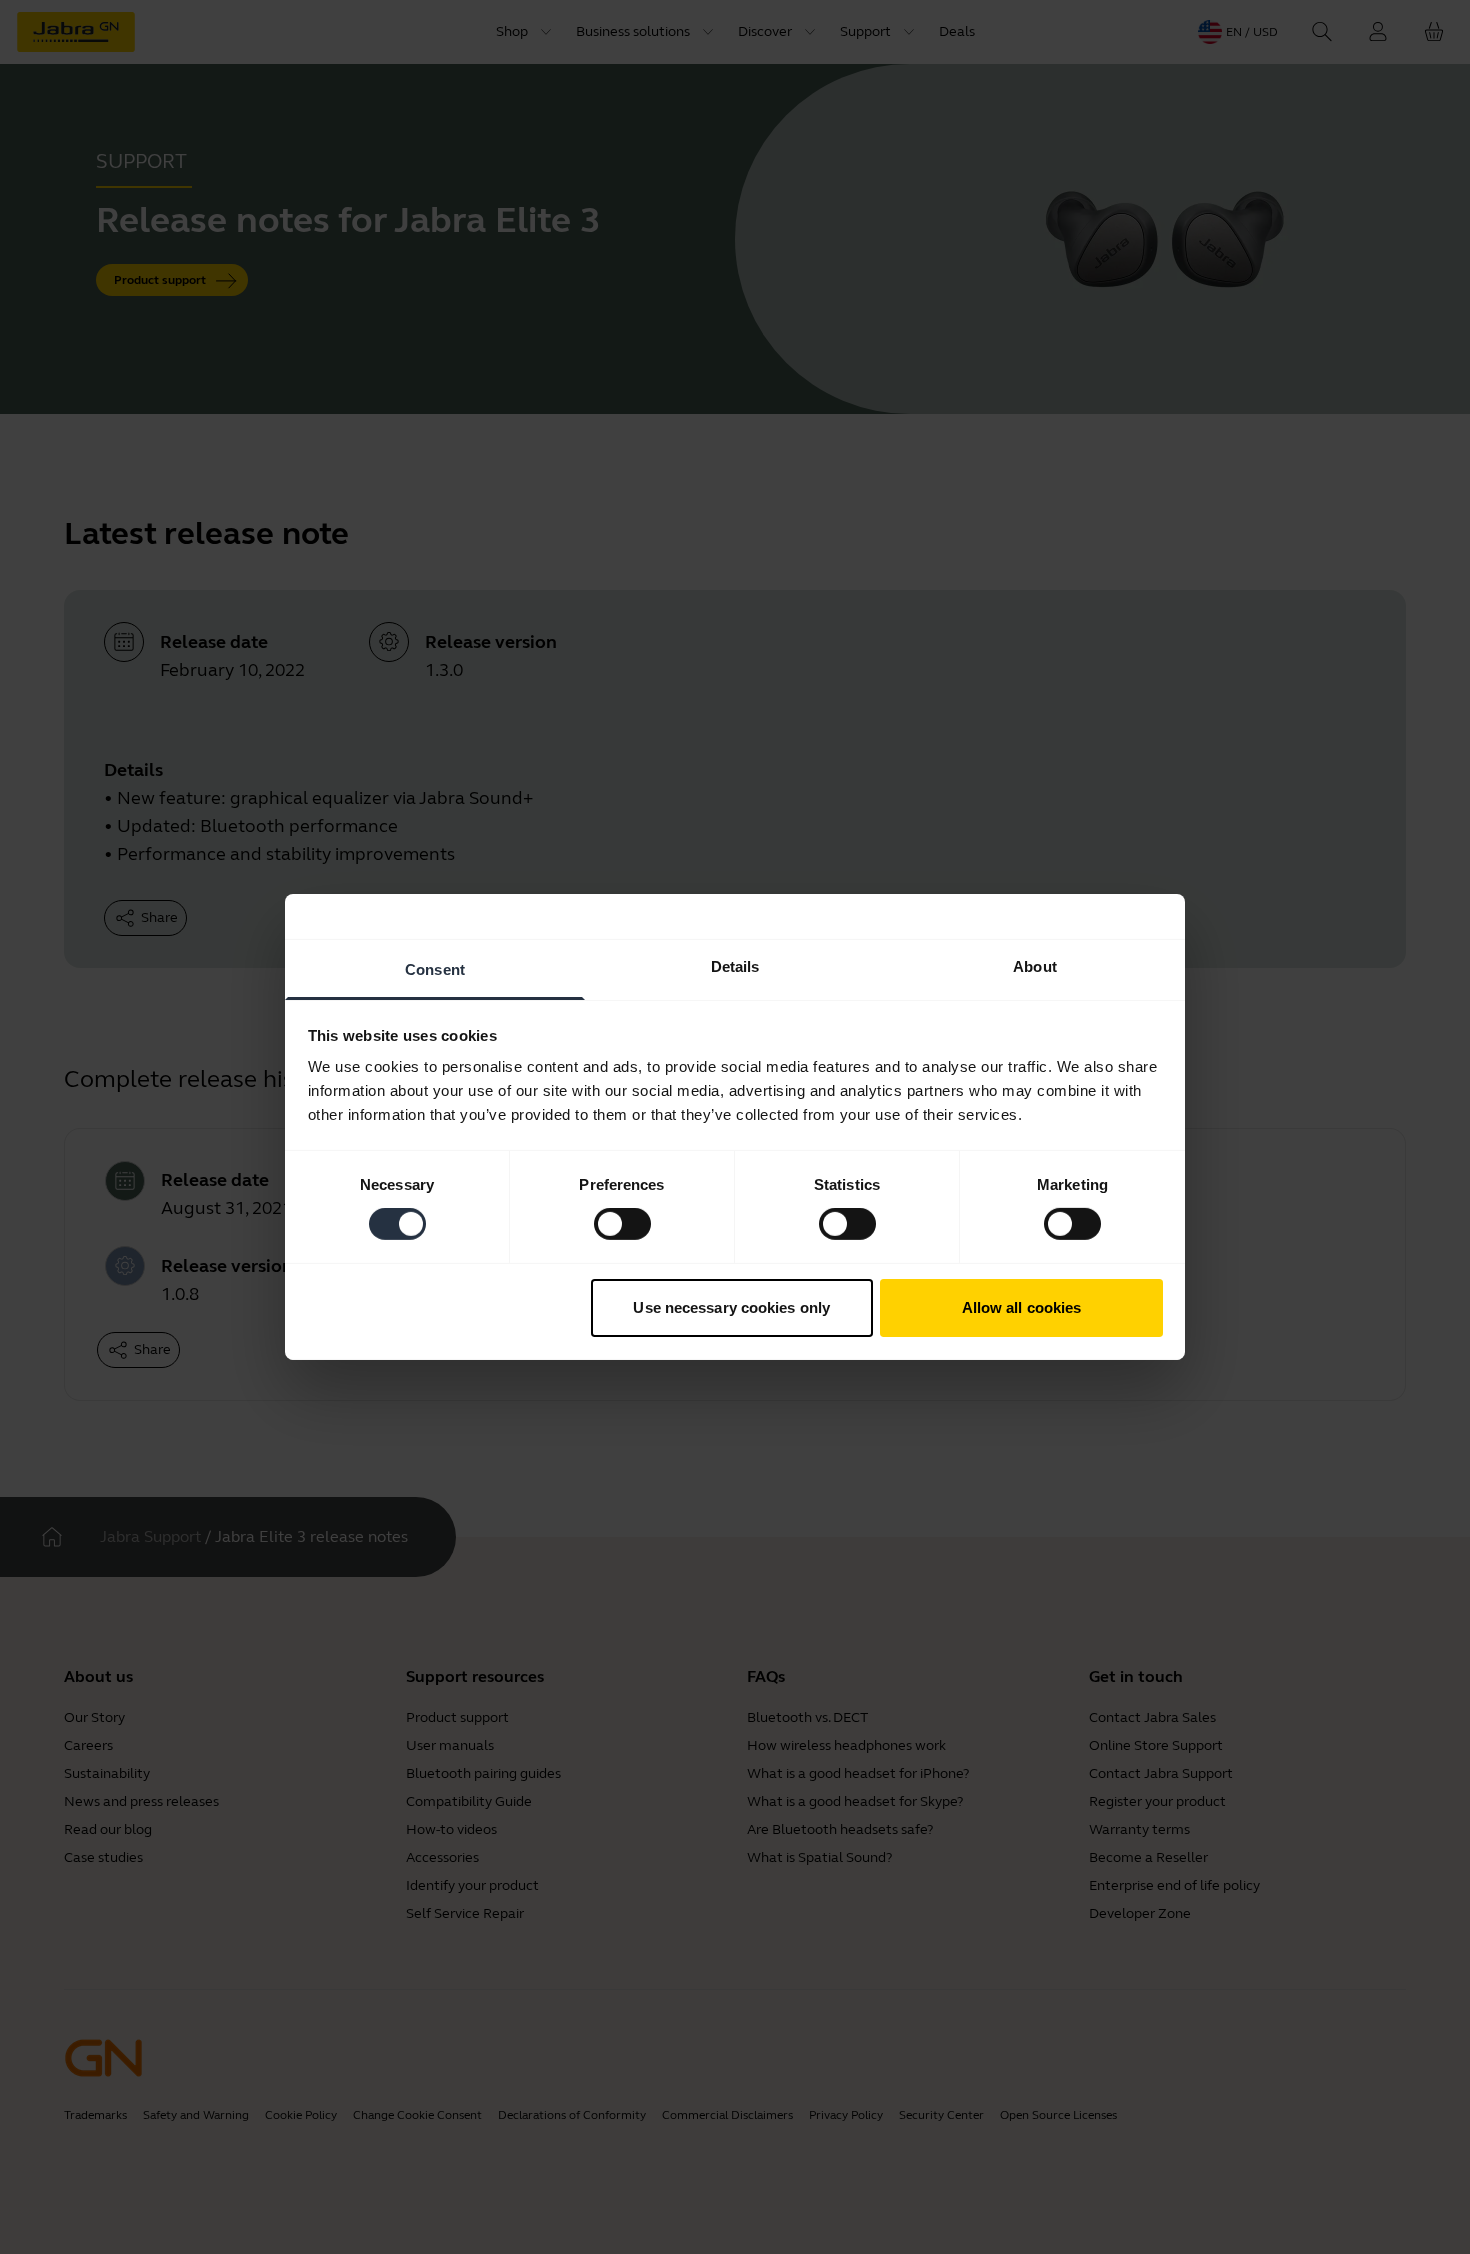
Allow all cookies (1022, 1307)
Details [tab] (735, 966)
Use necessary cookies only (731, 1307)
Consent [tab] (435, 969)
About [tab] (1035, 966)
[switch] (622, 1224)
